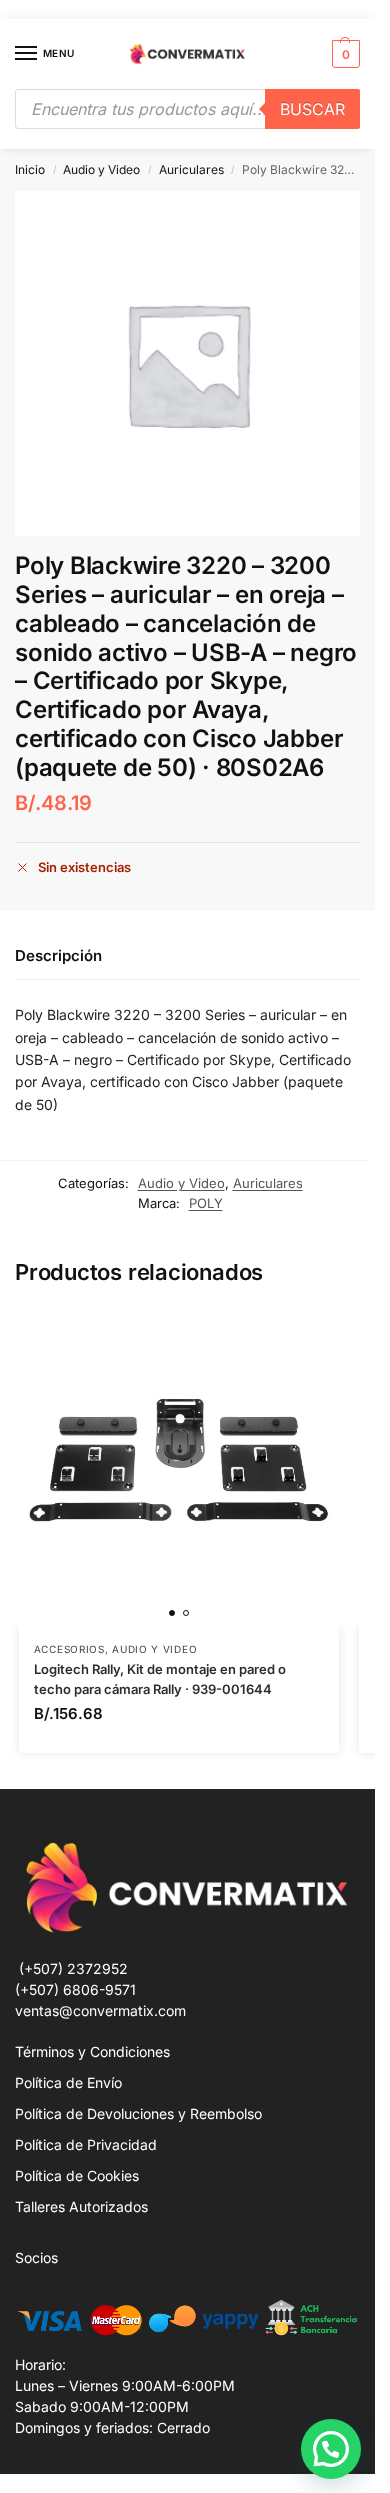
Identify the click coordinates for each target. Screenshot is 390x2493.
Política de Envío (68, 2082)
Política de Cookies (77, 2175)
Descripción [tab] (58, 955)
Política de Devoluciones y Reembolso (138, 2113)
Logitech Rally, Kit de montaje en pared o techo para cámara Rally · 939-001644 (160, 1679)
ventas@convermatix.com (100, 2010)
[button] (343, 54)
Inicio (30, 169)
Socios (36, 2257)
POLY (206, 1203)
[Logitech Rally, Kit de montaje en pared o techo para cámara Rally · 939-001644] (179, 1467)
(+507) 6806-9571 (75, 1989)
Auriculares (191, 169)
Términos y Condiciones (92, 2051)
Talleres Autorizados (81, 2206)
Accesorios (69, 1649)
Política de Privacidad (86, 2144)
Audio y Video (101, 169)
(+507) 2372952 (73, 1968)
